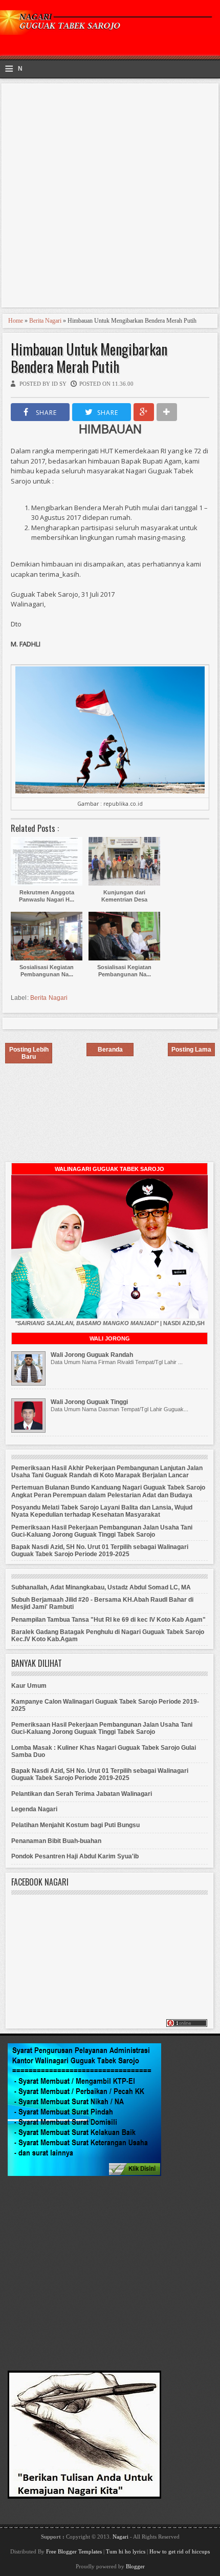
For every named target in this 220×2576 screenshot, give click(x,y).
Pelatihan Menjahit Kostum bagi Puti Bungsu (75, 1825)
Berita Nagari (45, 321)
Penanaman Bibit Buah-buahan (56, 1841)
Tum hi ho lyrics (126, 2551)
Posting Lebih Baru (29, 1053)
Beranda (110, 1050)
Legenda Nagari (34, 1809)
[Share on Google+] (144, 412)
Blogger (135, 2566)
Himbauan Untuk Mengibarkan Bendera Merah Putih (89, 358)
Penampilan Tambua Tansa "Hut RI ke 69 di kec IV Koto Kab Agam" (108, 1620)
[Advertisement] (110, 197)
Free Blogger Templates (74, 2551)
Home (16, 321)
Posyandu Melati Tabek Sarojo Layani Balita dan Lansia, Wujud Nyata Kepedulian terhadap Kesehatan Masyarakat (102, 1511)
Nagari (121, 2537)
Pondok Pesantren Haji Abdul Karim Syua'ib (75, 1856)
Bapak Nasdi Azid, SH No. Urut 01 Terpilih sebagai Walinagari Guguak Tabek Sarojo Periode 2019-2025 (100, 1551)
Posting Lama (191, 1050)
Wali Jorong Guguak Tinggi (89, 1402)
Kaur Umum (29, 1686)
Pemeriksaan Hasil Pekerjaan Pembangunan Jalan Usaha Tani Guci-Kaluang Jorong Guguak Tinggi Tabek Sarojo (102, 1531)
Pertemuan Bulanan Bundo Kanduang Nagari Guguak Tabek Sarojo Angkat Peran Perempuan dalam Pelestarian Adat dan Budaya (108, 1491)
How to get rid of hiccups (180, 2551)
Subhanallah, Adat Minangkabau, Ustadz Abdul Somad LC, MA (101, 1587)
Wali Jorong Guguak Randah (92, 1355)
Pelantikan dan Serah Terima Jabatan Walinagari (82, 1794)
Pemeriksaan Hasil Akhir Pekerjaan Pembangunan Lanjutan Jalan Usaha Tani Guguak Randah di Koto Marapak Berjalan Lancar (107, 1472)
